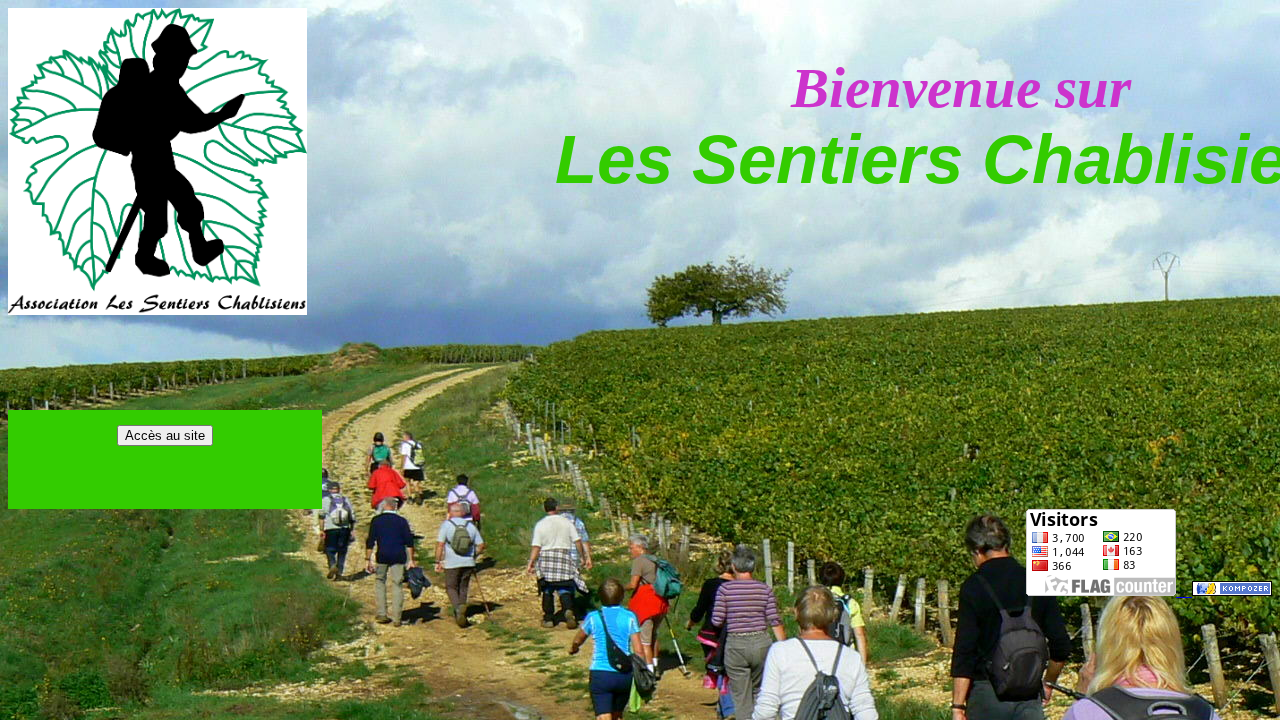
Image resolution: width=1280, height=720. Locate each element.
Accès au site (165, 435)
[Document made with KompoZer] (1232, 590)
